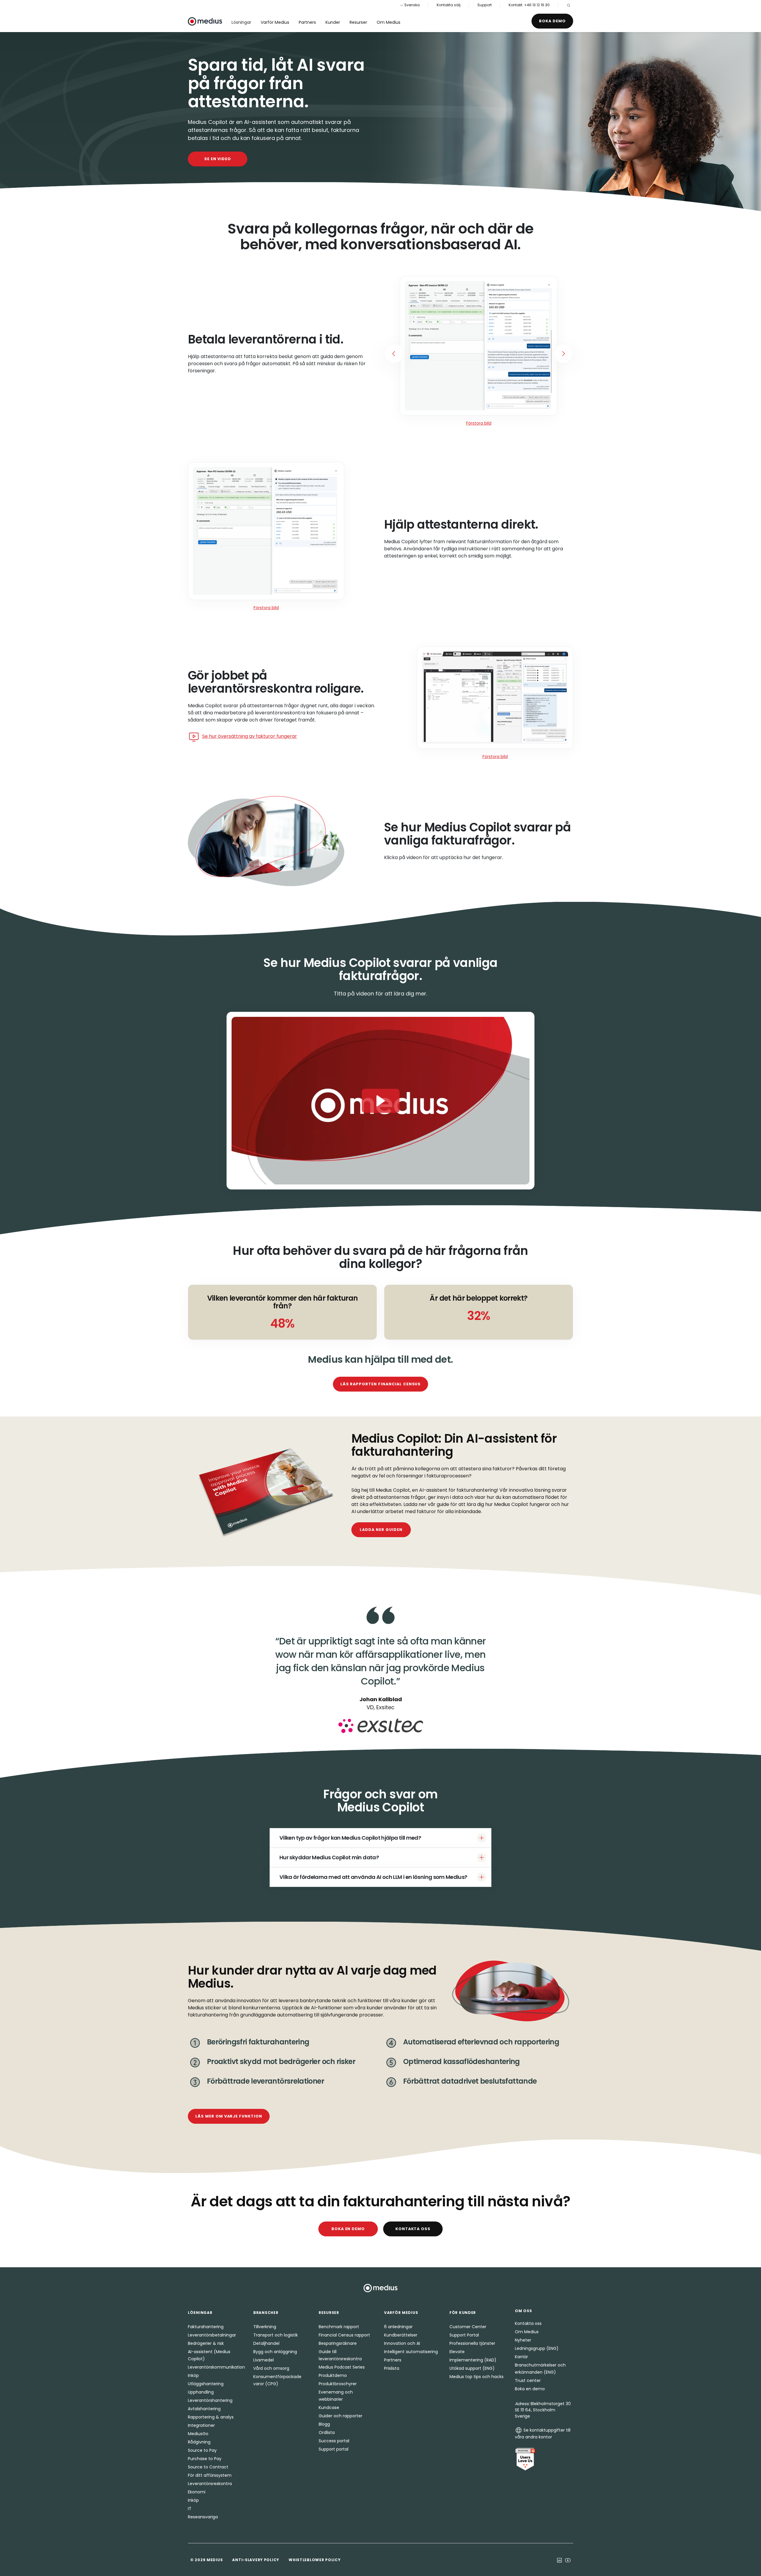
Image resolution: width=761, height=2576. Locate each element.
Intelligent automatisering (411, 2352)
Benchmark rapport (339, 2327)
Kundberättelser (401, 2335)
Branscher (266, 2313)
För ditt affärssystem (210, 2475)
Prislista (392, 2368)
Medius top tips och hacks (477, 2377)
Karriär (521, 2357)
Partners (307, 22)
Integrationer (201, 2425)
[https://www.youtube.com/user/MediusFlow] (568, 2560)
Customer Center (468, 2327)
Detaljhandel (266, 2343)
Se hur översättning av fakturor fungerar (250, 736)
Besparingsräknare (338, 2343)
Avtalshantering (204, 2409)
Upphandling (201, 2392)
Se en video (218, 159)
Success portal (334, 2441)
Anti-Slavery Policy (256, 2560)
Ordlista (327, 2432)
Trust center (528, 2380)
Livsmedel (264, 2360)
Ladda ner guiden (381, 1530)
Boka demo (552, 21)
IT (190, 2509)
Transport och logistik (276, 2335)
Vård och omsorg (271, 2368)
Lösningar (241, 22)
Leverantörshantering (210, 2400)
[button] (381, 1101)
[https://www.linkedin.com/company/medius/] (559, 2560)
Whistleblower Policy (315, 2560)
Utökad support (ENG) (472, 2368)
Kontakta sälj (449, 5)
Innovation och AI (402, 2343)
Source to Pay (202, 2450)
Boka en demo (348, 2229)
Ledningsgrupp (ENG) (537, 2348)
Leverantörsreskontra (210, 2484)
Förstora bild (479, 423)
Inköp (193, 2375)
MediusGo (198, 2434)
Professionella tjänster (472, 2343)
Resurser (358, 22)
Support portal (334, 2449)
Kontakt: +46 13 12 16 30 (529, 5)
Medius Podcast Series (342, 2367)
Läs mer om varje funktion (229, 2116)
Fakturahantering (206, 2327)
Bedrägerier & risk (206, 2343)
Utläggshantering (206, 2384)
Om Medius (389, 22)
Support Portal (464, 2335)
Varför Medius (275, 22)
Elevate (457, 2352)
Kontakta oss (413, 2229)
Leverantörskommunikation (216, 2367)
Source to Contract (208, 2467)
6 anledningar (398, 2327)
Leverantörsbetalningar (212, 2335)
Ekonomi (197, 2492)
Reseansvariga (203, 2517)
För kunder (463, 2313)
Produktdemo (333, 2375)
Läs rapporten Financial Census (381, 1384)
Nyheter (523, 2340)
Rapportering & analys (211, 2417)
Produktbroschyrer (338, 2384)
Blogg (324, 2424)
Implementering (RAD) (473, 2360)
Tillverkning (265, 2327)
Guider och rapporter (341, 2416)
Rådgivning (199, 2442)
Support (485, 5)
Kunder (333, 22)
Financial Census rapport (344, 2335)
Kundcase (329, 2408)
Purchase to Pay (205, 2459)
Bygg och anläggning (275, 2352)
